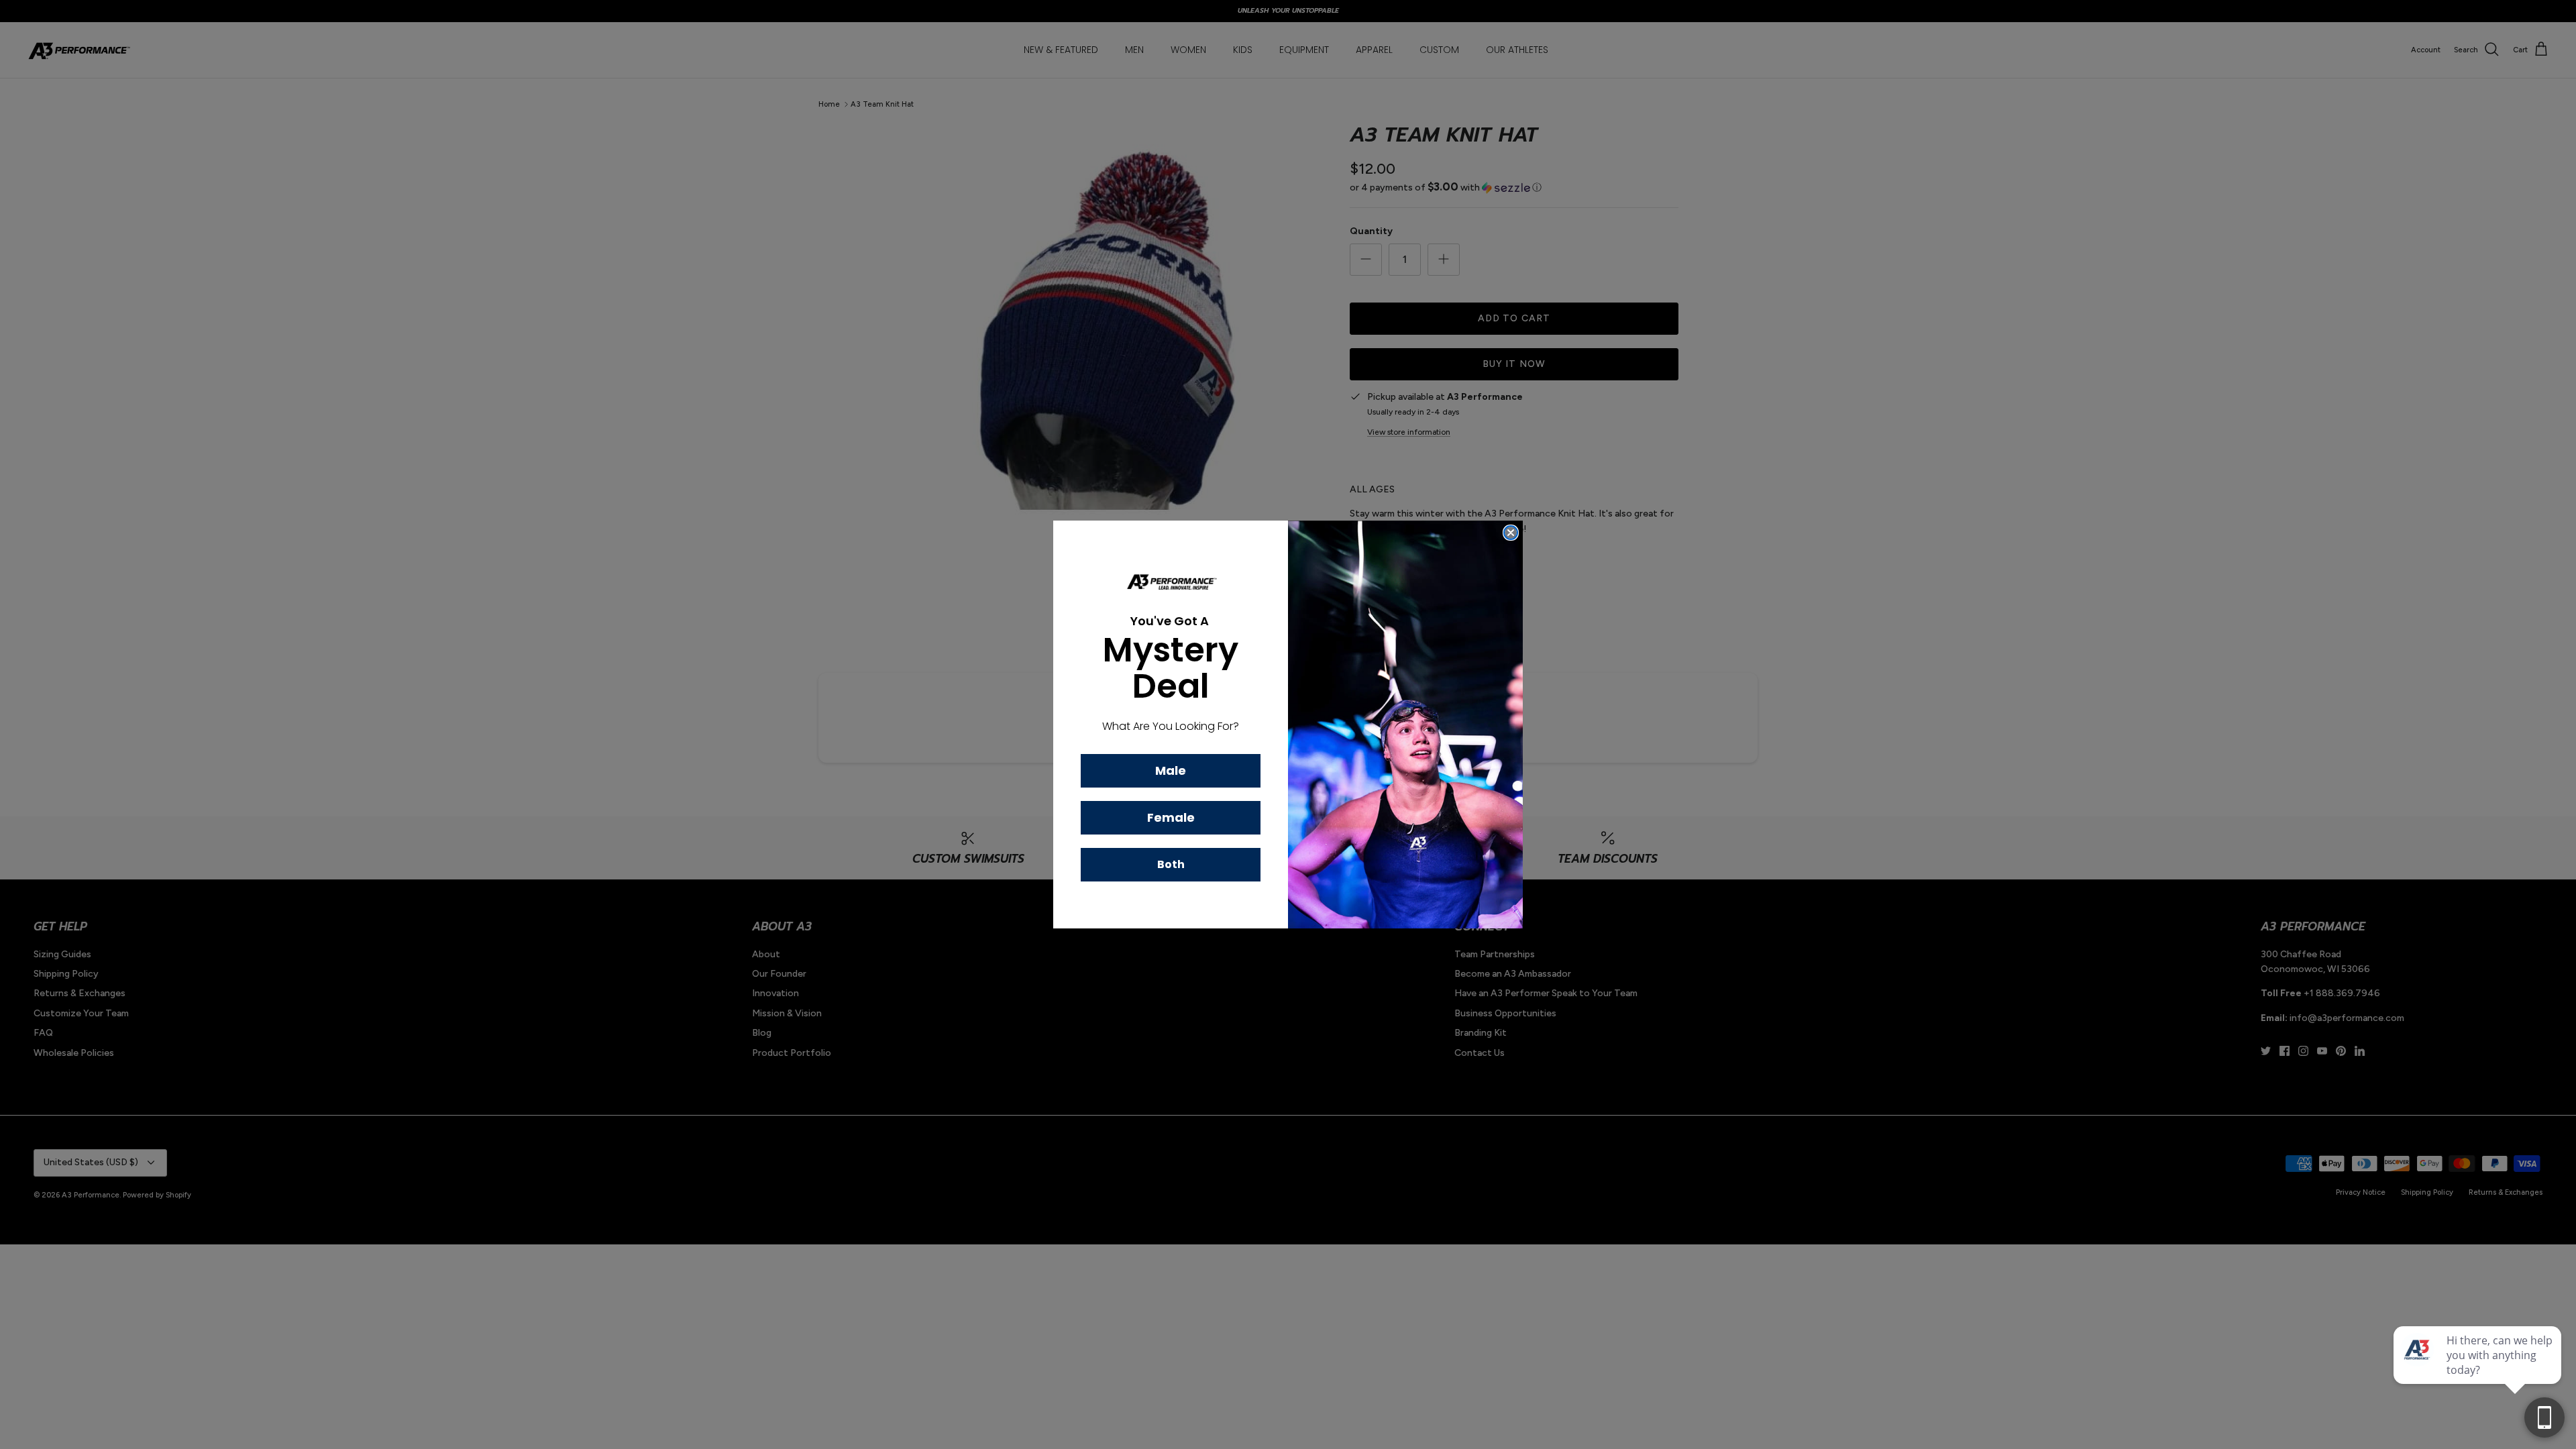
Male (1171, 770)
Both (1171, 864)
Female (1171, 817)
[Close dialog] (1511, 533)
